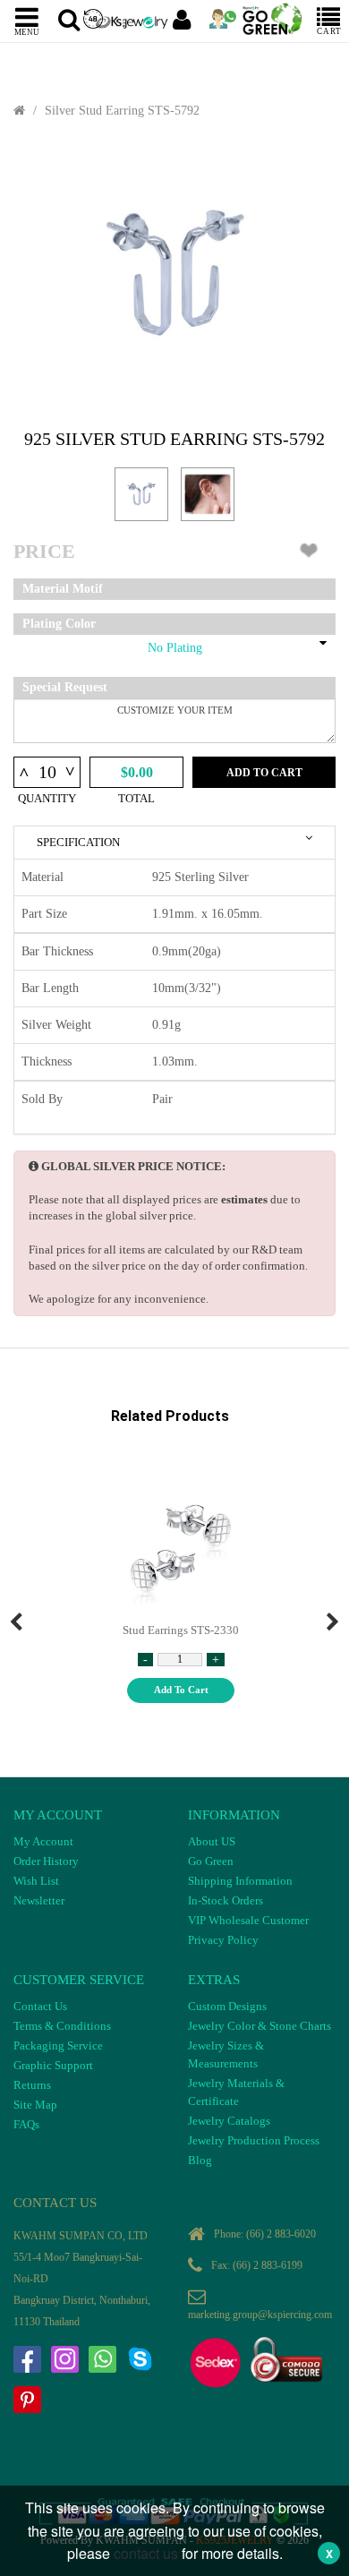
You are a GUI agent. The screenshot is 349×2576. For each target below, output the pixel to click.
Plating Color (59, 624)
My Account (43, 1841)
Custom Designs (227, 2006)
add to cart (181, 1690)
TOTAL (136, 798)
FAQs (26, 2124)
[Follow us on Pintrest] (27, 2400)
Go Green (211, 1861)
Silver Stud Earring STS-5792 (122, 111)
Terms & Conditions (62, 2026)
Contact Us (40, 2006)
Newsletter (39, 1900)
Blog (200, 2160)
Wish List (36, 1881)
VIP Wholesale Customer (248, 1920)
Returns (32, 2085)
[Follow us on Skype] (140, 2359)
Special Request (65, 687)
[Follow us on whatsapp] (102, 2359)
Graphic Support (53, 2065)
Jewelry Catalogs (229, 2121)
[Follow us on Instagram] (64, 2359)
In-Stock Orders (226, 1900)
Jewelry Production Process (254, 2140)
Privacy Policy (223, 1940)
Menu (27, 31)
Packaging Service (58, 2045)
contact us (146, 2553)
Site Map (35, 2105)
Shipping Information (240, 1881)
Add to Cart (264, 773)
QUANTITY (47, 798)
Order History (46, 1861)
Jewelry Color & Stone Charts (260, 2026)
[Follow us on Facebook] (27, 2359)
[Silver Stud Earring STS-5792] (174, 274)
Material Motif (63, 589)
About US (212, 1841)
